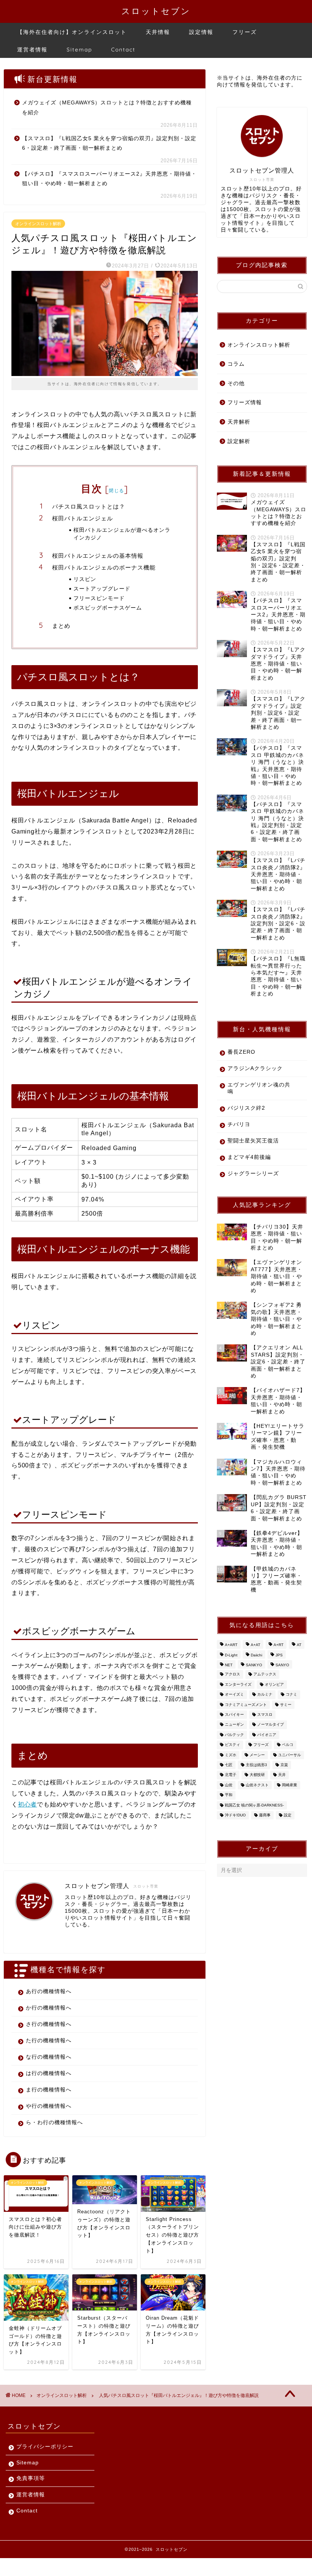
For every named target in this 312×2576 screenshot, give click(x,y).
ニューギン (234, 1725)
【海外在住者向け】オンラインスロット (72, 32)
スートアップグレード (102, 588)
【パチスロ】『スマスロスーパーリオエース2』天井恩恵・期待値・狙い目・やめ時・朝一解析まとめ (109, 179)
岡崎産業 (290, 1785)
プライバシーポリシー (45, 2447)
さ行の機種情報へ (49, 2024)
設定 (288, 1815)
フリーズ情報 (245, 402)
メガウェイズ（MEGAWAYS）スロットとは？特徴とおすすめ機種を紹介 (107, 108)
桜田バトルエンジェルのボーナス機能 (104, 567)
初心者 (27, 1804)
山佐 (229, 1785)
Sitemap (79, 50)
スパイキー (234, 1714)
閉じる (116, 490)
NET (229, 1665)
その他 (236, 383)
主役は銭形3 (256, 1765)
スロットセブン (156, 11)
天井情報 (158, 32)
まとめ (61, 626)
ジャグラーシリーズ (253, 1174)
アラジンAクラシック (255, 1068)
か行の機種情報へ (49, 2008)
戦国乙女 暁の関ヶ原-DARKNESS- (254, 1805)
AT (299, 1645)
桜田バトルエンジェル (83, 518)
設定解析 (239, 441)
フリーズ (245, 32)
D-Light (231, 1655)
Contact (123, 50)
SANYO (282, 1665)
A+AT (255, 1645)
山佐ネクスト (257, 1785)
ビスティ (232, 1745)
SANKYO (254, 1665)
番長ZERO (241, 1052)
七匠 (229, 1765)
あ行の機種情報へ (49, 1991)
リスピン (85, 579)
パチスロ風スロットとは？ (89, 506)
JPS (279, 1655)
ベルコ (288, 1745)
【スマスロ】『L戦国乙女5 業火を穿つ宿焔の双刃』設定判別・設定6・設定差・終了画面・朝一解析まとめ (109, 143)
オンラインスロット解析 (38, 224)
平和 (229, 1795)
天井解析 (239, 422)
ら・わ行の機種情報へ (54, 2122)
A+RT (279, 1645)
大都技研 (257, 1775)
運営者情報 (32, 50)
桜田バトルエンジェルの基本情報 (98, 556)
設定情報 (201, 32)
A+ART (231, 1645)
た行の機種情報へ (49, 2041)
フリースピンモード (99, 598)
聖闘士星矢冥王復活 (253, 1141)
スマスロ (265, 1714)
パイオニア (267, 1735)
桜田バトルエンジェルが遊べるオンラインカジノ (122, 534)
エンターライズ (238, 1684)
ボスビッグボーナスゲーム (108, 607)
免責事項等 (31, 2478)
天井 (282, 1775)
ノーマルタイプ (271, 1725)
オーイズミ (234, 1695)
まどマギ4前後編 (249, 1157)
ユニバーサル (290, 1755)
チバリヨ (239, 1124)
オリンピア (274, 1684)
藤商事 (265, 1815)
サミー (286, 1705)
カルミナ (265, 1695)
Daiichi (256, 1655)
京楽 (284, 1765)
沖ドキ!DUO (235, 1815)
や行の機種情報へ (49, 2106)
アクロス (232, 1674)
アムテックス (265, 1674)
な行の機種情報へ (49, 2057)
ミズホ (231, 1755)
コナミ (291, 1695)
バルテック (234, 1735)
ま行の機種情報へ (49, 2090)
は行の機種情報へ (49, 2073)
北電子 (231, 1775)
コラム (236, 364)
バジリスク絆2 (246, 1108)
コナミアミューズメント (246, 1705)
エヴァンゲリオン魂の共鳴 (259, 1088)
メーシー (257, 1755)
